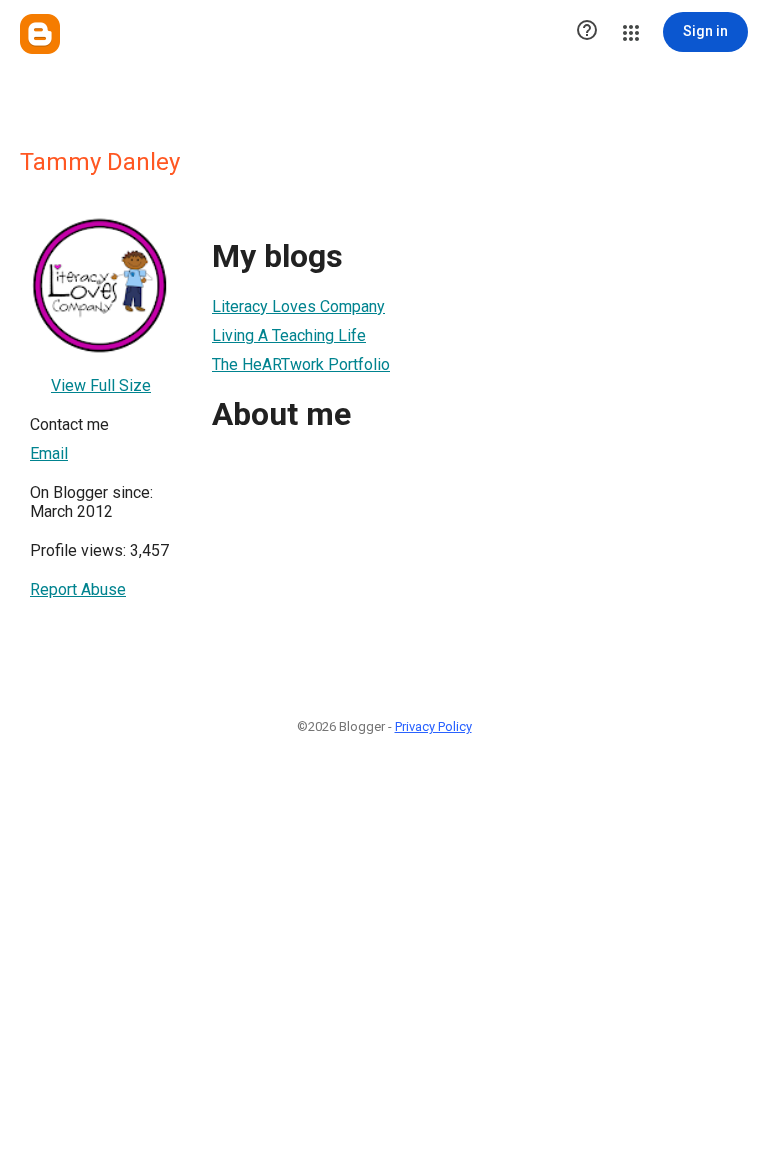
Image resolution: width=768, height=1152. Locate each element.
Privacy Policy (433, 726)
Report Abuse (78, 589)
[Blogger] (40, 34)
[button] (587, 32)
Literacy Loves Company (298, 306)
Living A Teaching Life (289, 335)
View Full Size (101, 385)
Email (49, 453)
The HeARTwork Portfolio (301, 364)
